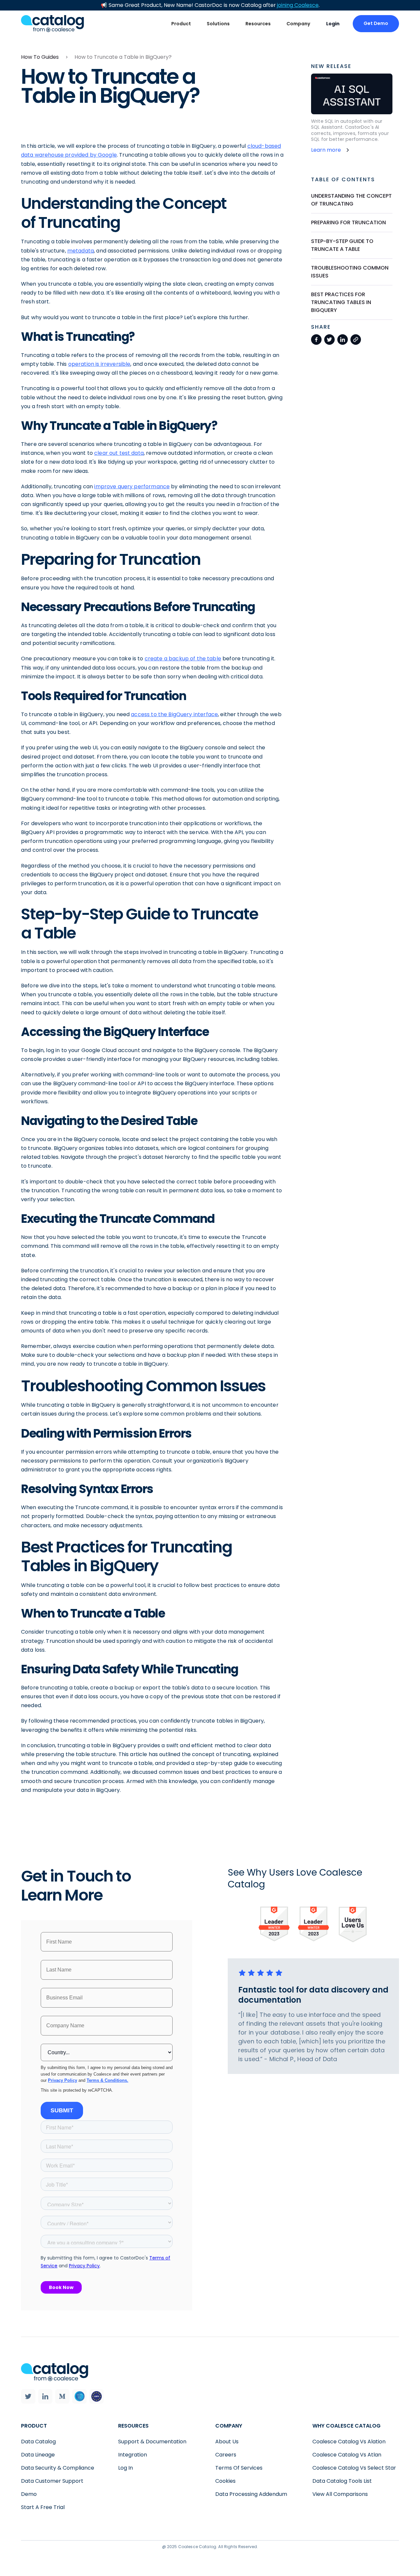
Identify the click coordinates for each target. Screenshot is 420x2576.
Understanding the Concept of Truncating (351, 200)
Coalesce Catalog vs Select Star (354, 2468)
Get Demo (376, 23)
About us (227, 2442)
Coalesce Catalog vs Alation (349, 2442)
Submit (62, 2110)
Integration (133, 2455)
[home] (52, 23)
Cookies (225, 2481)
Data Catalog (38, 2442)
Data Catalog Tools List (342, 2481)
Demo (29, 2494)
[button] (181, 24)
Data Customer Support (52, 2481)
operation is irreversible (99, 364)
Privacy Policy (63, 2080)
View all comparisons (340, 2494)
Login (333, 24)
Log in (126, 2468)
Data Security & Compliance (58, 2468)
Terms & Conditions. (107, 2080)
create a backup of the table (183, 659)
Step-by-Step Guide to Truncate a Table (342, 245)
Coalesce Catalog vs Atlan (347, 2455)
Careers (226, 2455)
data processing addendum (251, 2494)
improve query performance (132, 486)
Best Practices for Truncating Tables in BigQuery (341, 302)
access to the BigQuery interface (174, 714)
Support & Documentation (152, 2442)
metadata (81, 251)
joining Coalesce (298, 5)
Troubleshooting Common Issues (350, 272)
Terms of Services (239, 2468)
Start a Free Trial (43, 2507)
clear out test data (119, 453)
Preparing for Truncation (348, 222)
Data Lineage (38, 2455)
